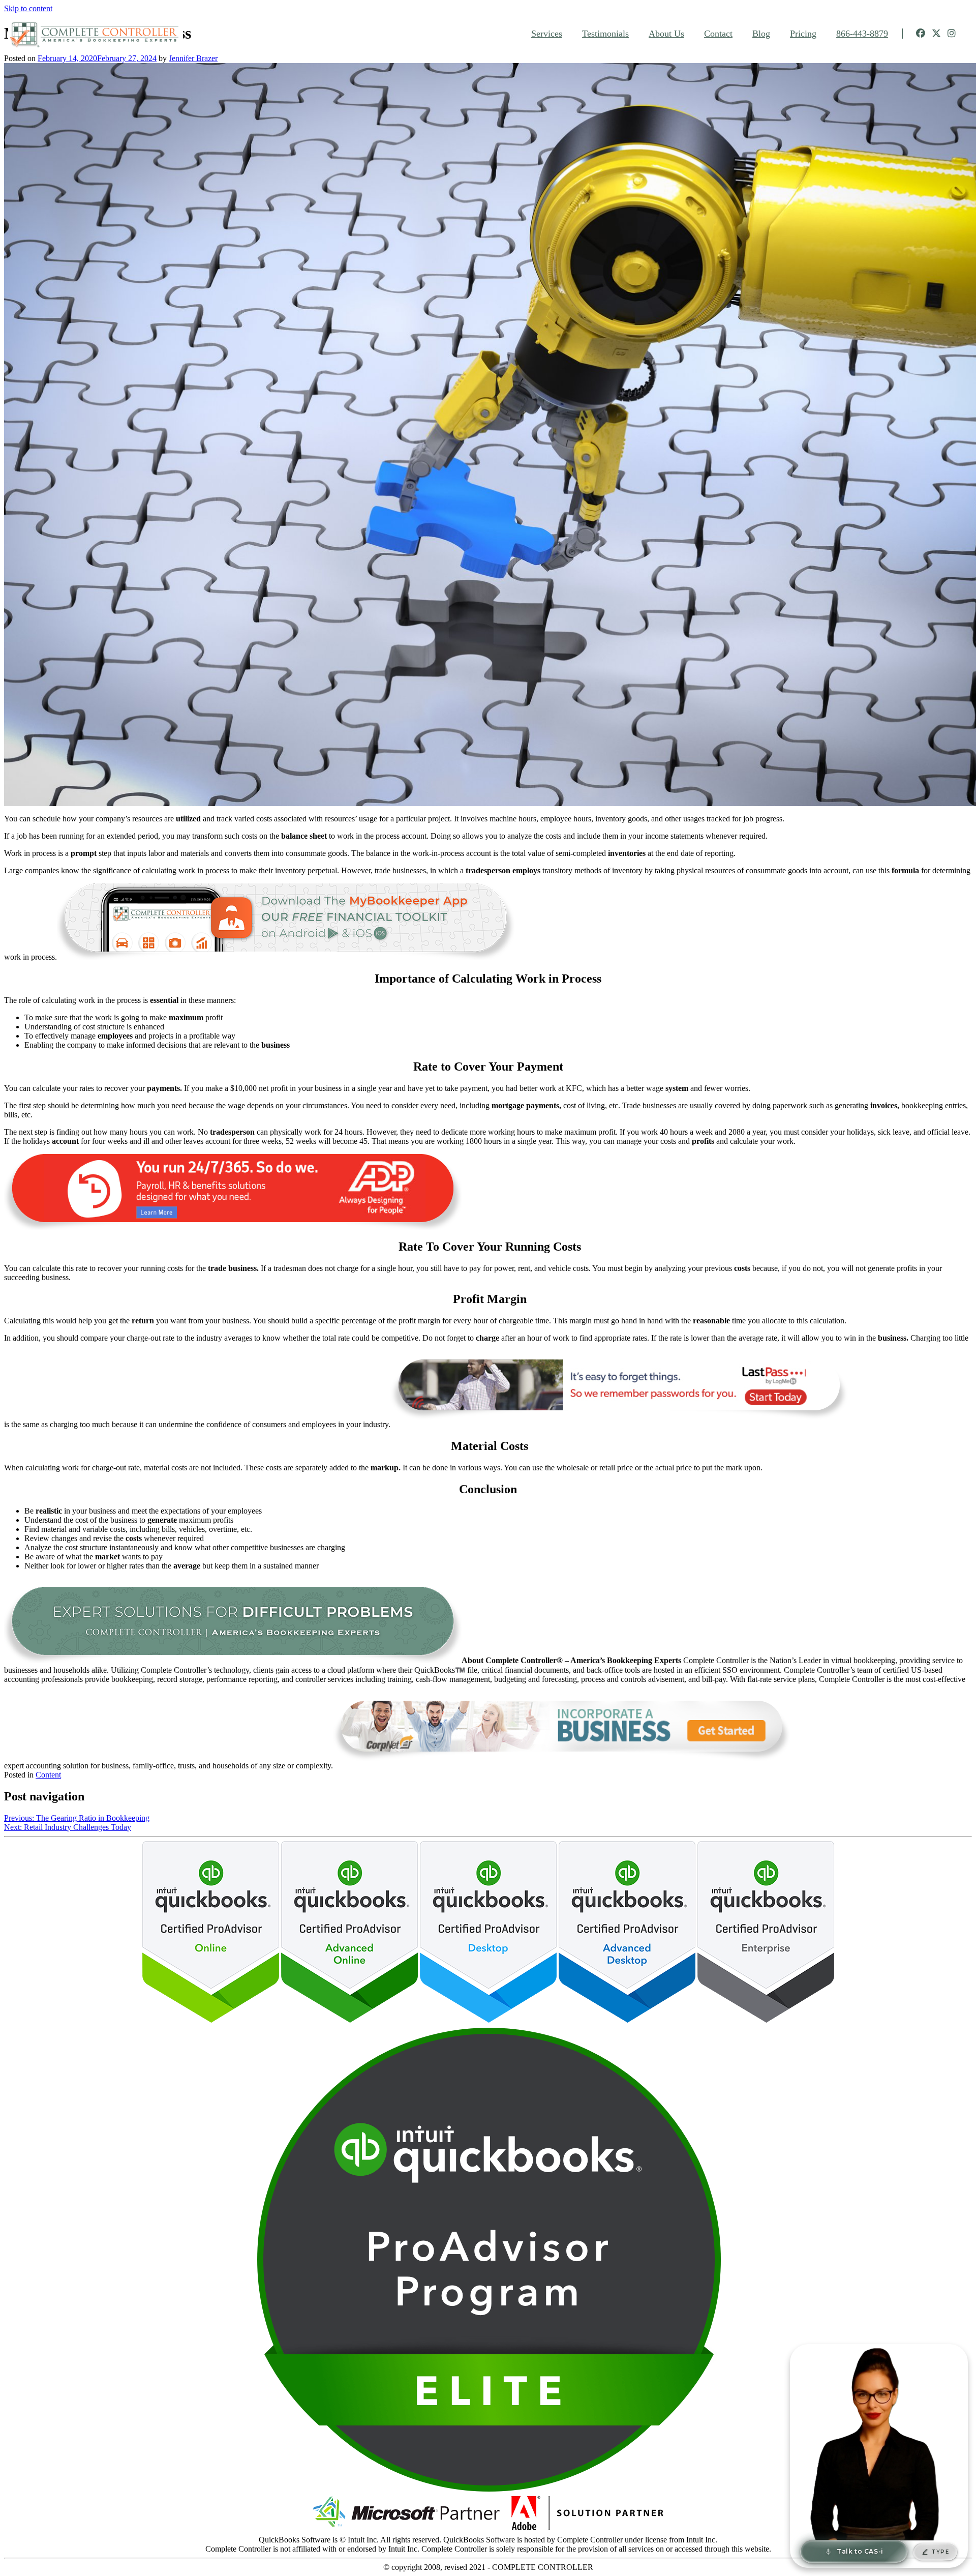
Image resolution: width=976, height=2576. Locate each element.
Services (547, 34)
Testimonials (605, 34)
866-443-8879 (862, 34)
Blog (761, 34)
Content (48, 1775)
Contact (718, 34)
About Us (666, 34)
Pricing (803, 34)
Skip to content (28, 8)
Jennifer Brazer (193, 58)
